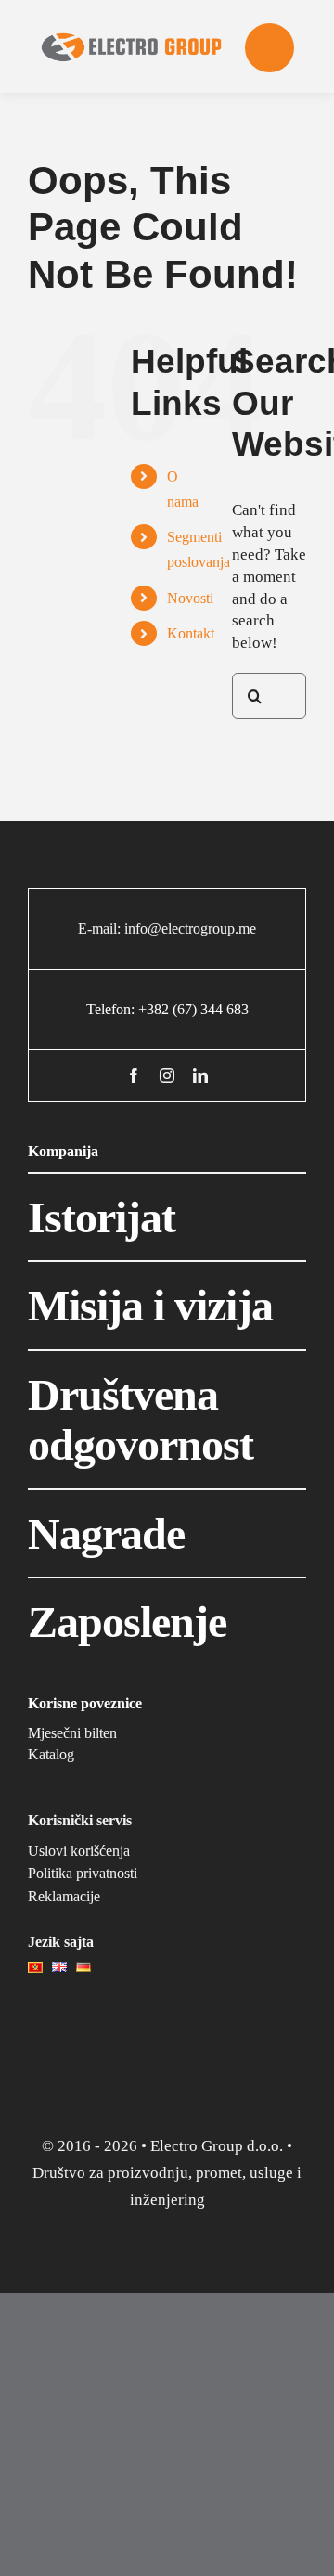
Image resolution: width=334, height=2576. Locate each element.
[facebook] (134, 1075)
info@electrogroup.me (190, 928)
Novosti (190, 598)
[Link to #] (270, 48)
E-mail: (101, 928)
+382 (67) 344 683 (193, 1009)
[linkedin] (200, 1075)
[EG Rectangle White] (132, 13)
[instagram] (167, 1075)
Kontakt (191, 633)
